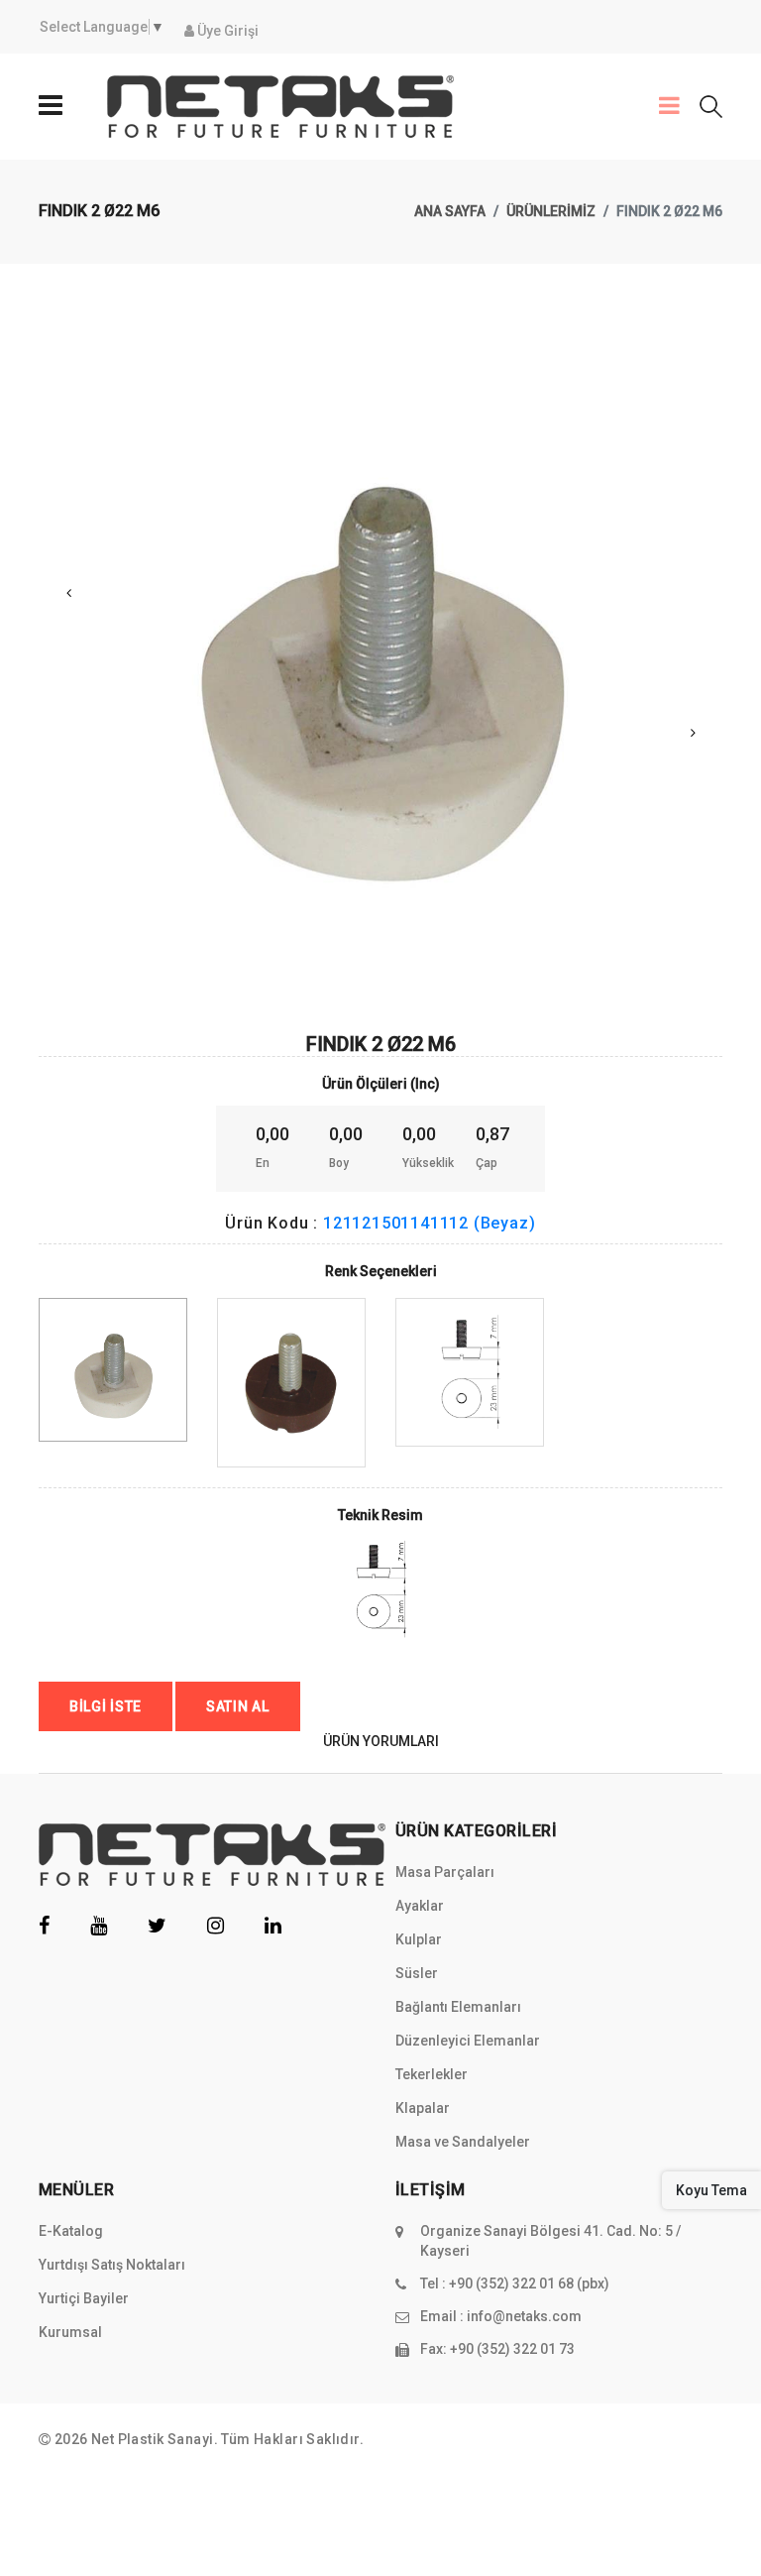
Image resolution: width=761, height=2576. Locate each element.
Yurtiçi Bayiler (84, 2298)
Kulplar (419, 1939)
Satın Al (238, 1706)
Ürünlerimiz (551, 211)
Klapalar (423, 2108)
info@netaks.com (524, 2316)
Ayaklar (420, 1906)
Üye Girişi (226, 31)
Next (693, 733)
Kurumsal (70, 2332)
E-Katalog (71, 2231)
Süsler (417, 1973)
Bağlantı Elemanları (458, 2007)
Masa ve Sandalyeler (463, 2142)
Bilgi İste (106, 1706)
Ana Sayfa (450, 211)
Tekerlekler (432, 2074)
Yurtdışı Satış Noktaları (112, 2265)
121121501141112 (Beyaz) (429, 1223)
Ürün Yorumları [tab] (381, 1741)
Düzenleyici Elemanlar (468, 2041)
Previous (68, 593)
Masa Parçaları (445, 1872)
